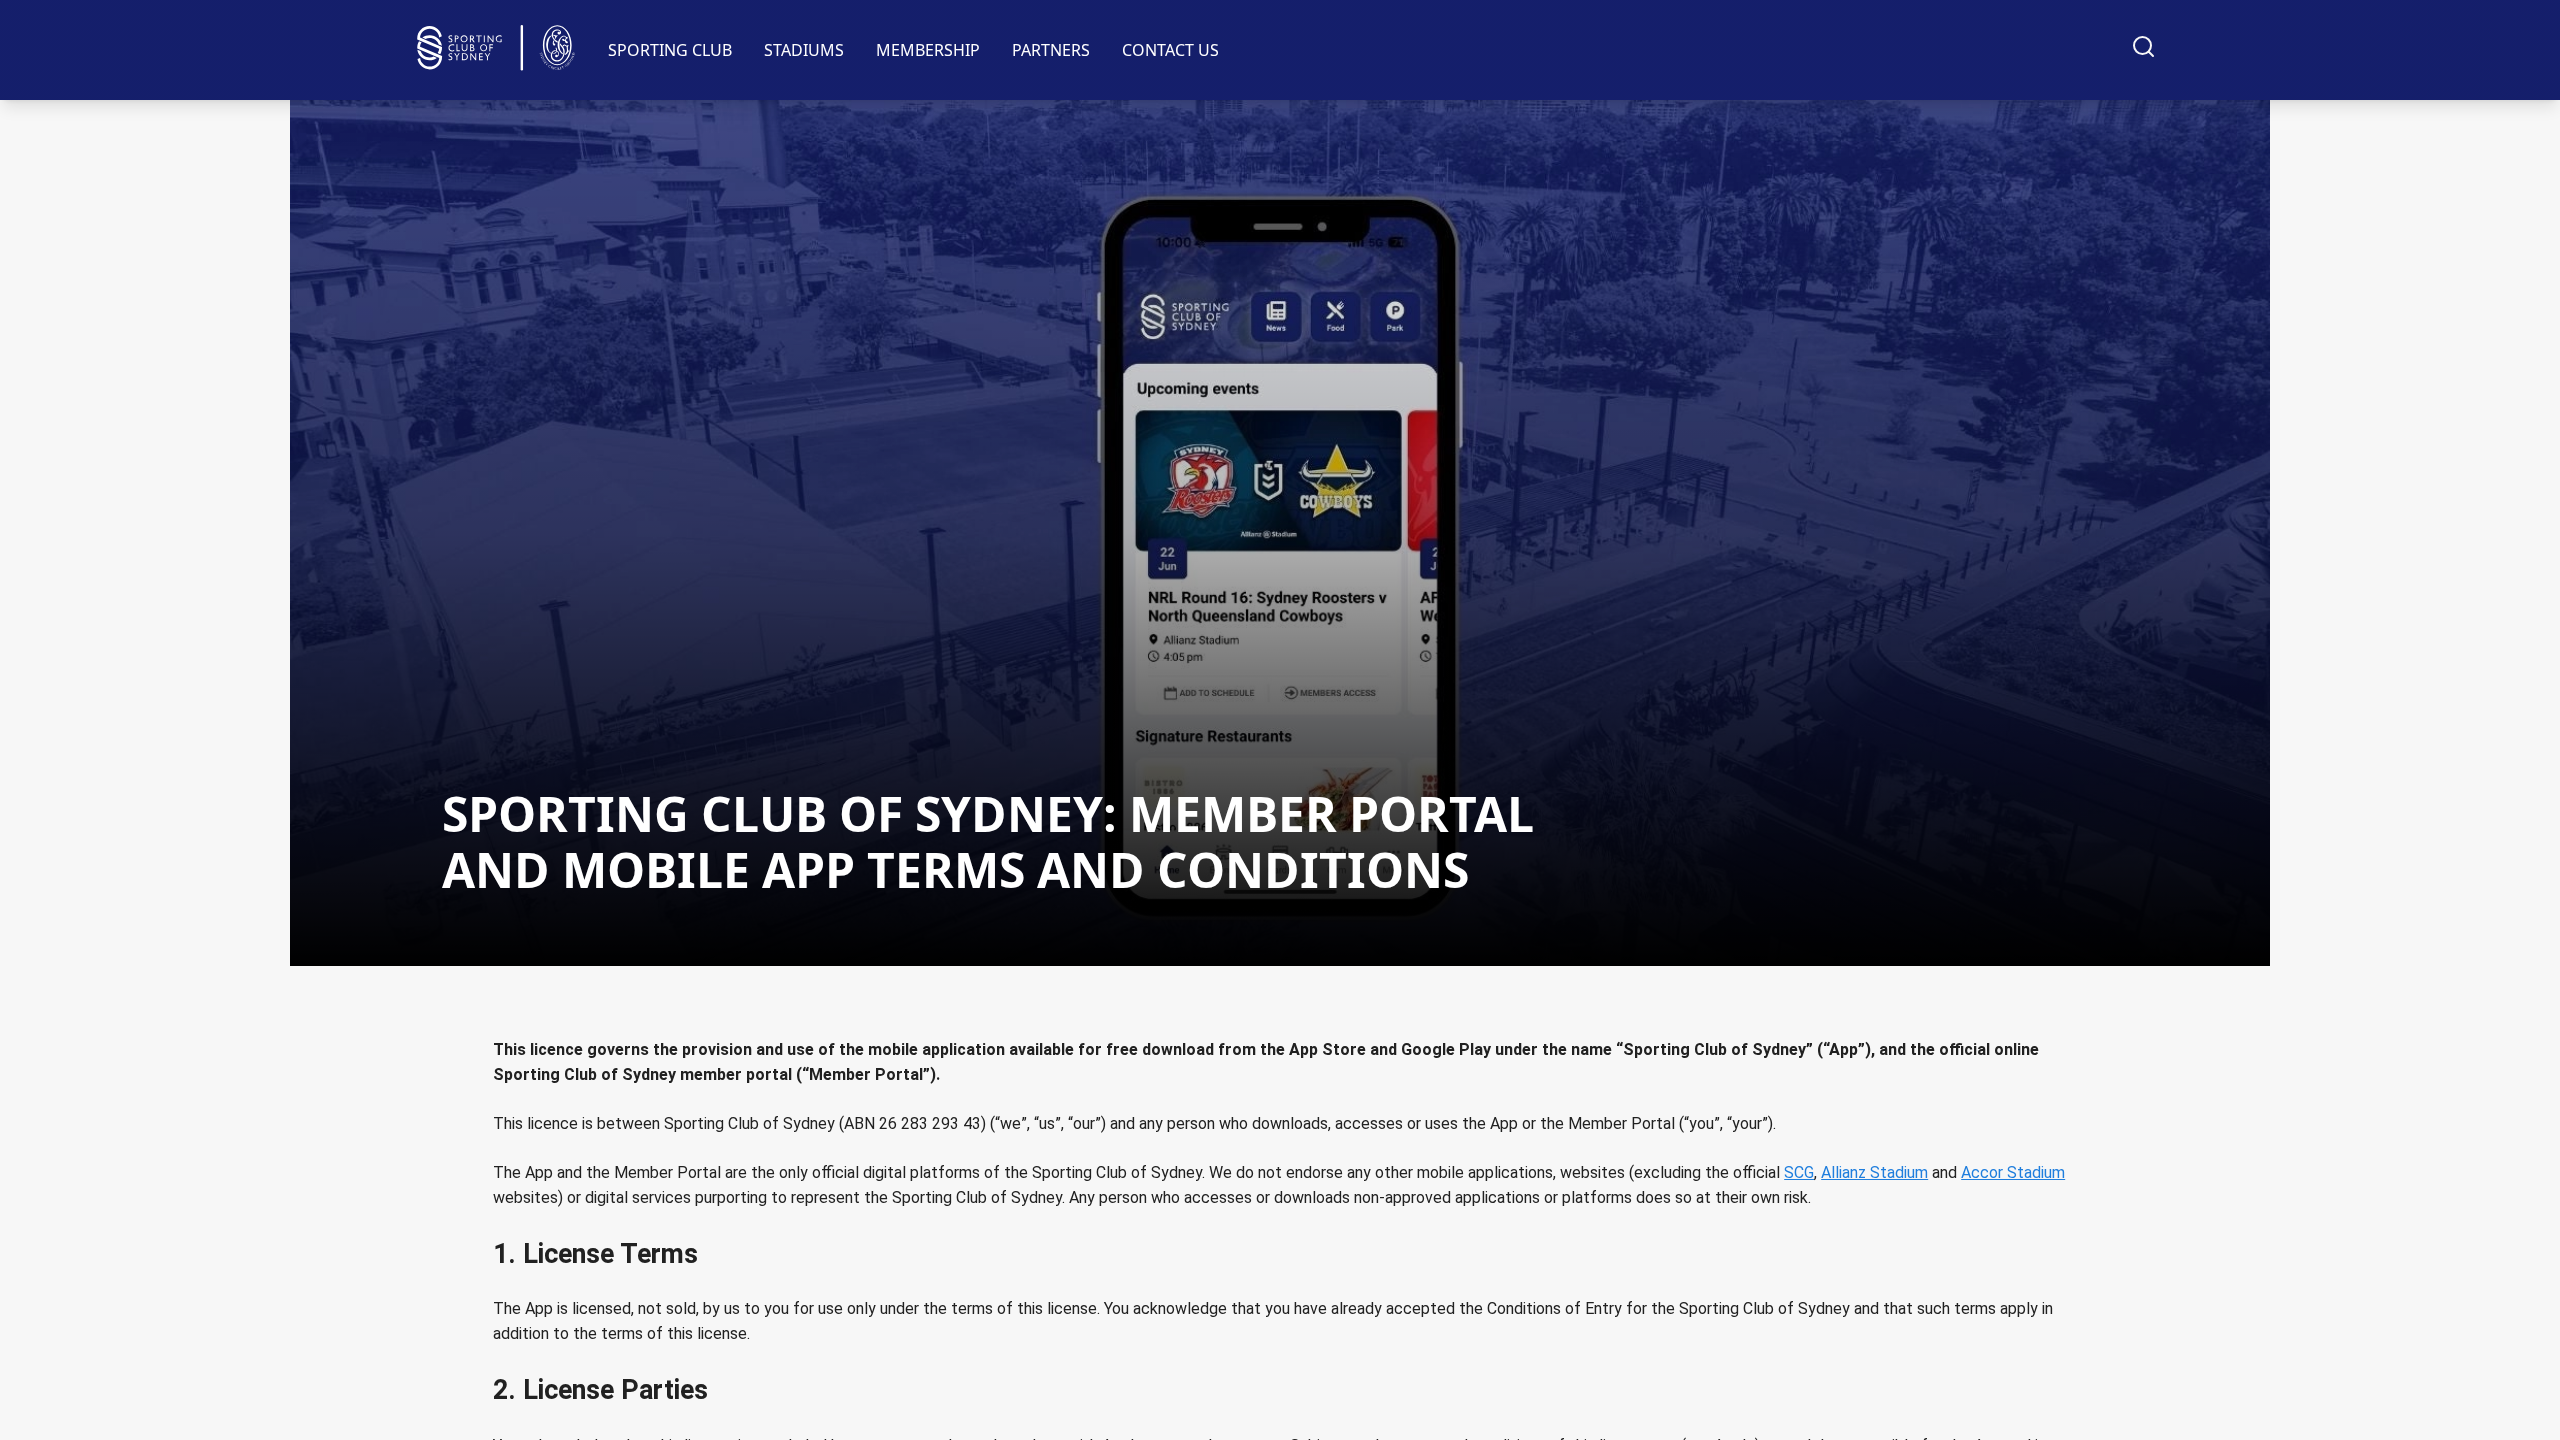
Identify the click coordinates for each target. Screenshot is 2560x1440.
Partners (1051, 50)
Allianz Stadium (1874, 1172)
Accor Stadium (2013, 1172)
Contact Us (1170, 50)
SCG (1799, 1172)
